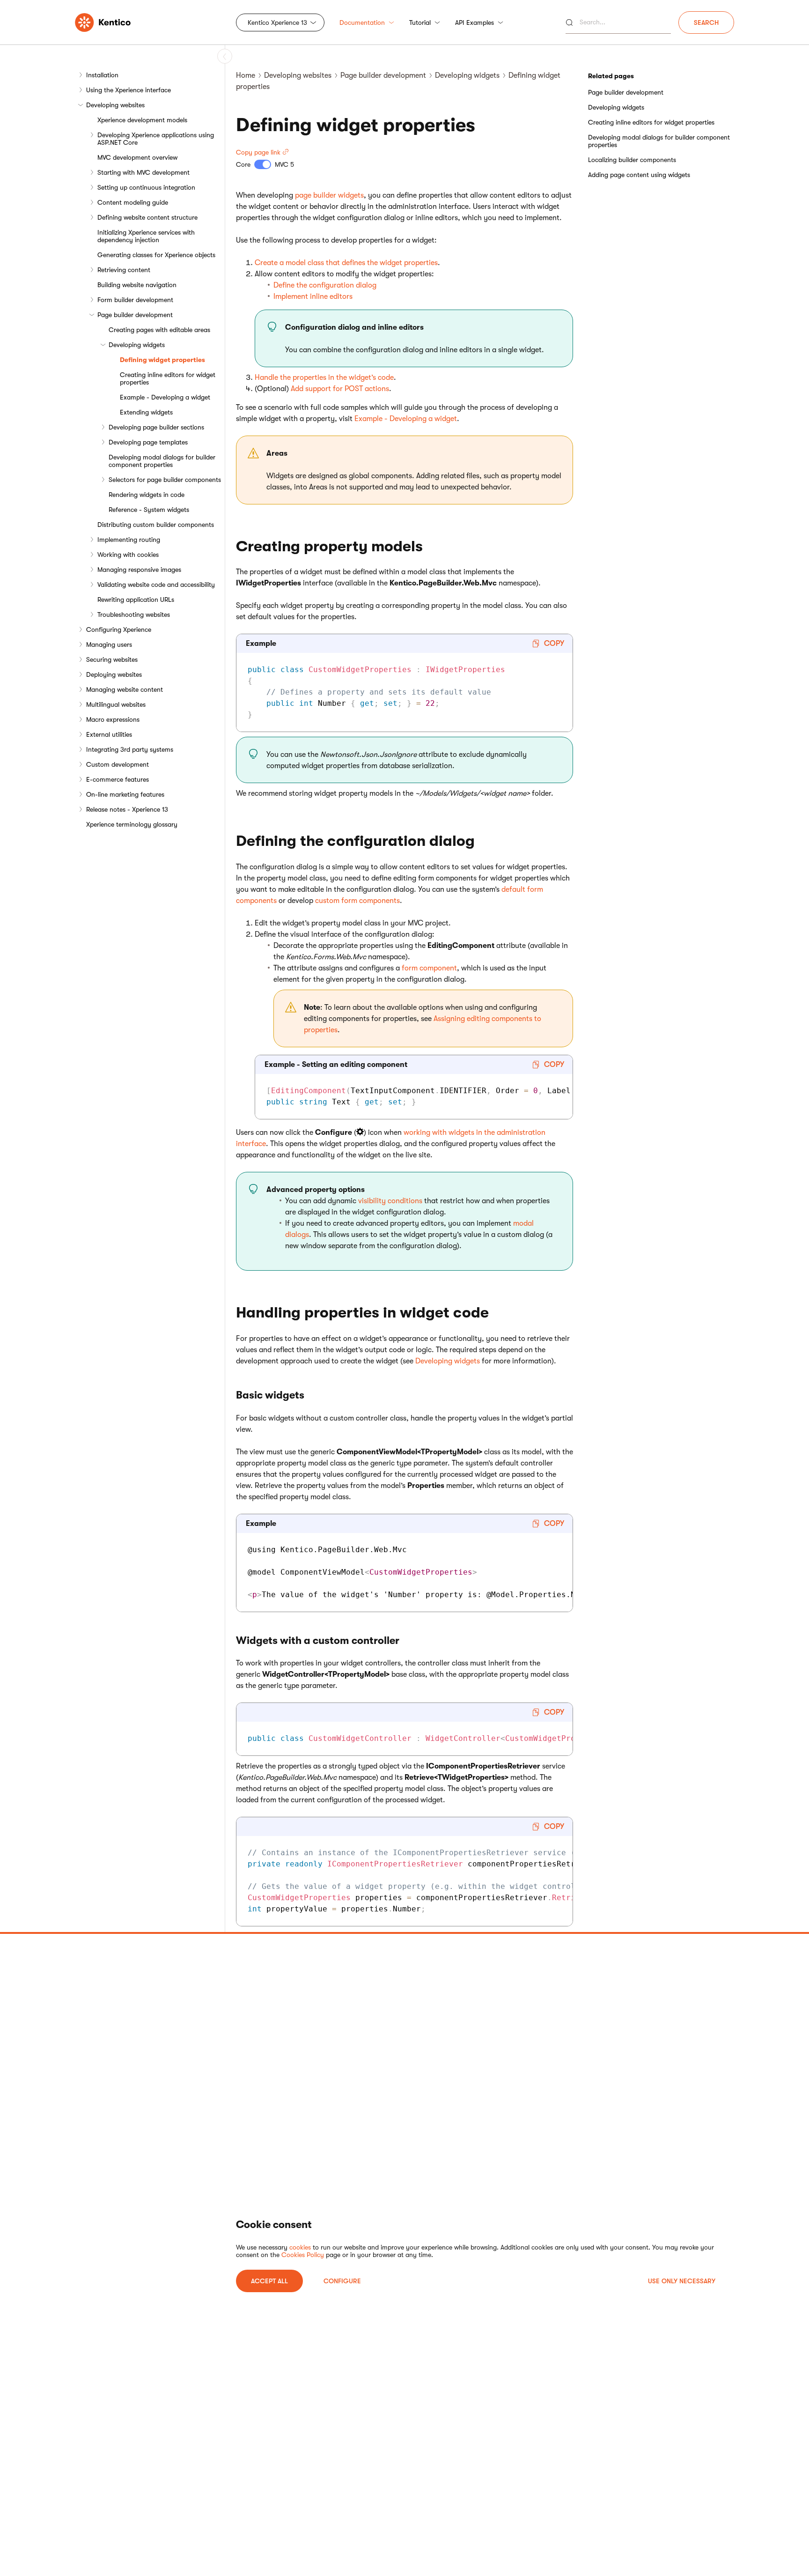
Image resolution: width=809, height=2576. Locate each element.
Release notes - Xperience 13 (127, 809)
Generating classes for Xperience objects (156, 255)
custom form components (357, 901)
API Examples (474, 22)
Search (706, 22)
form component (429, 968)
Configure (342, 2281)
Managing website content (125, 689)
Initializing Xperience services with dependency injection (146, 236)
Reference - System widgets (149, 510)
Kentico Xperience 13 (277, 22)
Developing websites (115, 105)
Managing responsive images (139, 570)
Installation (102, 75)
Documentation (362, 22)
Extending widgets (146, 412)
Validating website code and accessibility (156, 585)
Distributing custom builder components (156, 525)
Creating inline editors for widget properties (168, 378)
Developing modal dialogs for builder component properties (162, 461)
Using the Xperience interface (129, 90)
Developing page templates (148, 442)
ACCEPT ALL (269, 2281)
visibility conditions (390, 1201)
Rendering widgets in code (147, 495)
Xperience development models (142, 120)
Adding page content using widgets (639, 175)
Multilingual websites (116, 704)
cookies (300, 2247)
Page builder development (135, 315)
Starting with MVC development (143, 172)
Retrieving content (124, 270)
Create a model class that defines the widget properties (346, 263)
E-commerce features (118, 779)
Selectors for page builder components (165, 480)
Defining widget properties (162, 360)
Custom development (118, 764)
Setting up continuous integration (146, 187)
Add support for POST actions (340, 389)
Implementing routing (129, 540)
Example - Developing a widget (165, 397)
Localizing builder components (632, 160)
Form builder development (135, 300)
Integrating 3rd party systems (130, 749)
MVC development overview (137, 157)
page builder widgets (329, 195)
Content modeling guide (133, 202)
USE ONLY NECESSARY (682, 2281)
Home (246, 75)
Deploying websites (114, 674)
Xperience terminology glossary (132, 824)
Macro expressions (113, 719)
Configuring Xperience (119, 629)
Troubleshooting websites (134, 614)
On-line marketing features (125, 794)
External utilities (109, 734)
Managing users (109, 644)
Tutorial (420, 22)
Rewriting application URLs (136, 600)
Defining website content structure (147, 217)
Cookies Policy (303, 2255)
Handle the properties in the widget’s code (324, 378)
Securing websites (112, 659)
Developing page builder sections (156, 427)
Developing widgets (137, 345)
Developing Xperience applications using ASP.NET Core (156, 139)
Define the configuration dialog (325, 285)
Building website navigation (137, 285)
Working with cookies (128, 555)
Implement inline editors (313, 296)
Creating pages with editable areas (159, 330)
